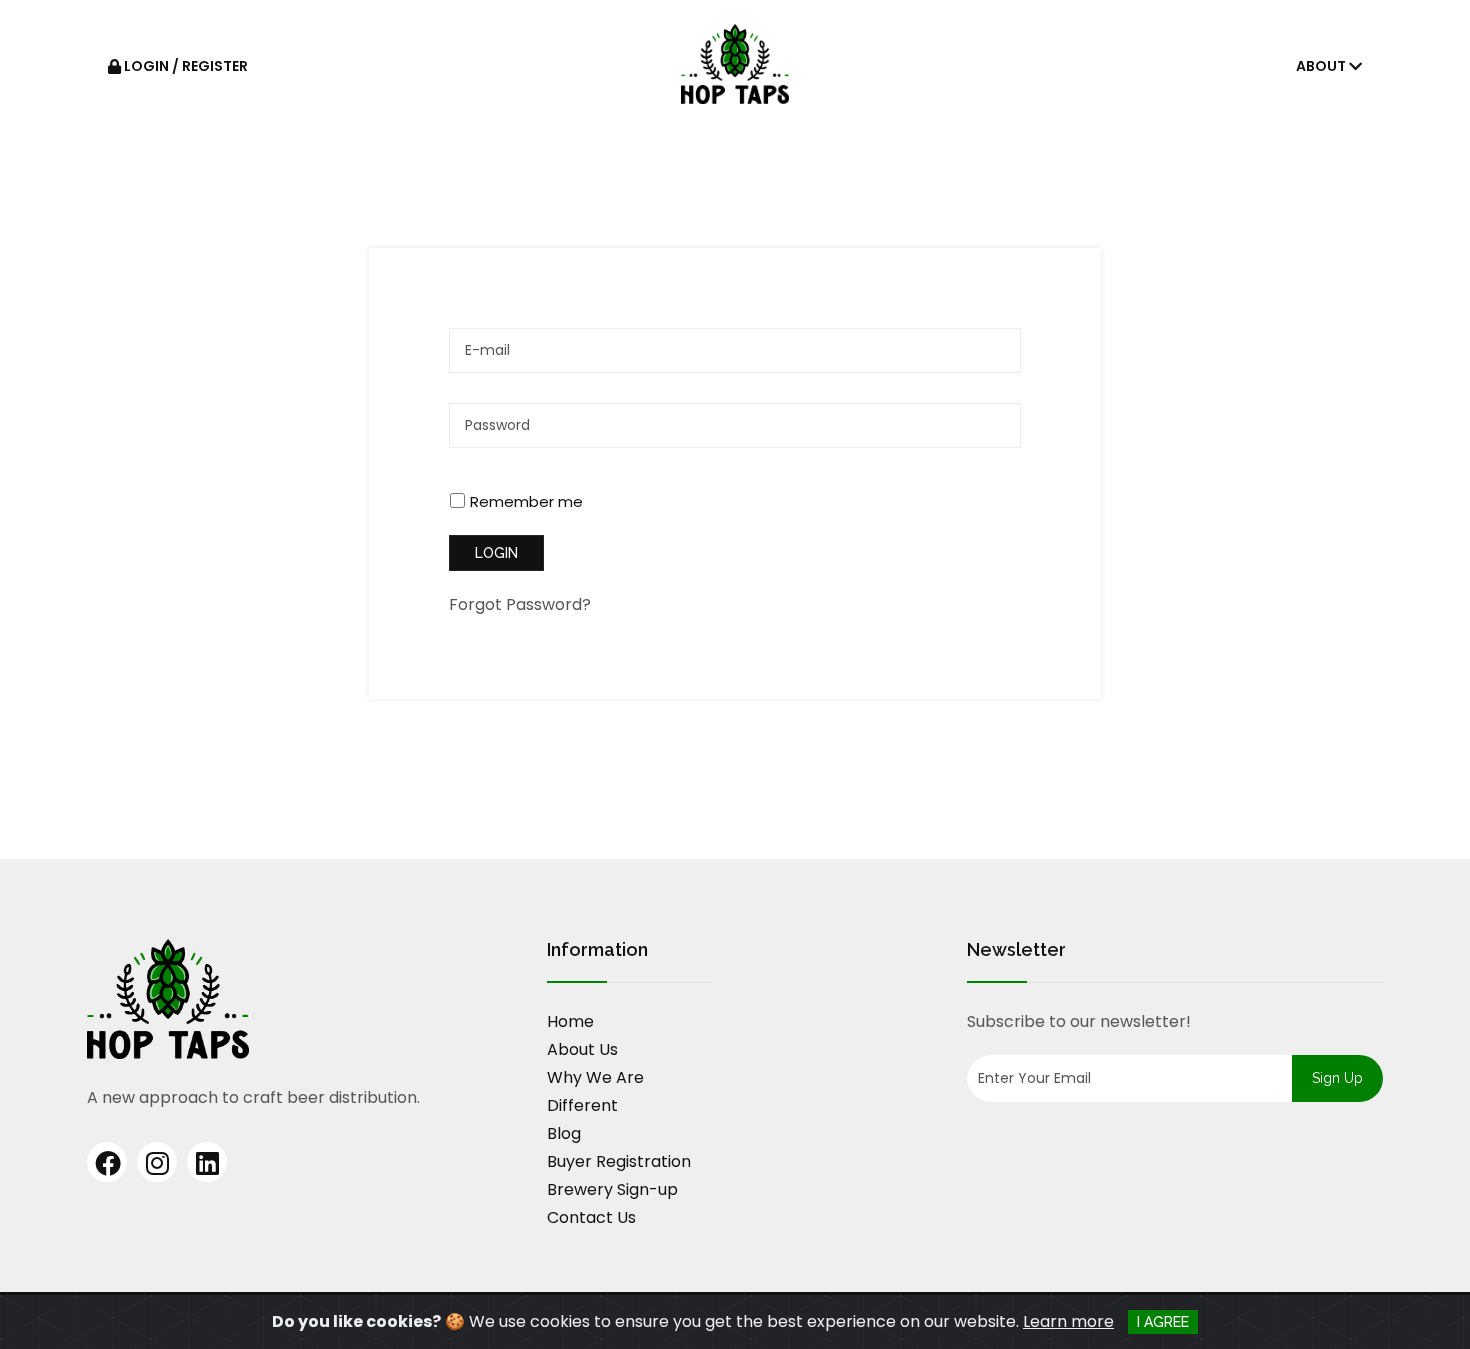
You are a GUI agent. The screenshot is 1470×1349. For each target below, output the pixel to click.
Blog (564, 1133)
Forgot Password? (520, 604)
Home (570, 1021)
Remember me (526, 501)
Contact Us (591, 1217)
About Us (582, 1049)
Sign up (1337, 1078)
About (1322, 66)
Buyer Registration (619, 1161)
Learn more (1068, 1321)
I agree (1163, 1322)
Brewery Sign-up (612, 1189)
